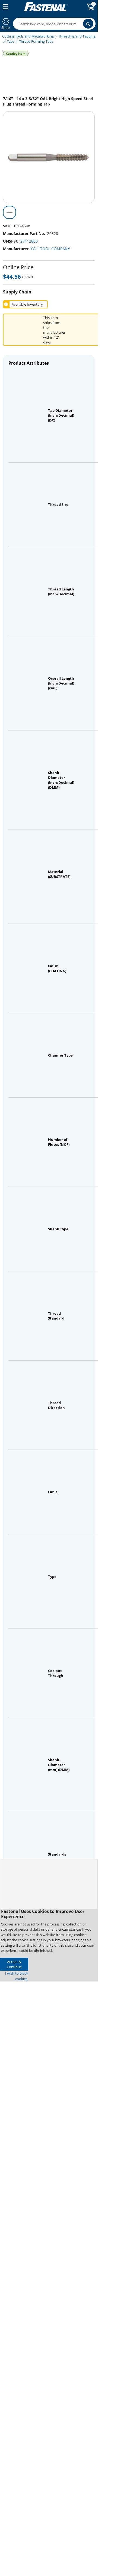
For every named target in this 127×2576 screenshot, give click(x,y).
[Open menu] (4, 7)
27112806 (29, 241)
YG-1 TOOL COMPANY (50, 249)
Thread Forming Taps (36, 41)
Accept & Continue (14, 1964)
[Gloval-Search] (88, 24)
